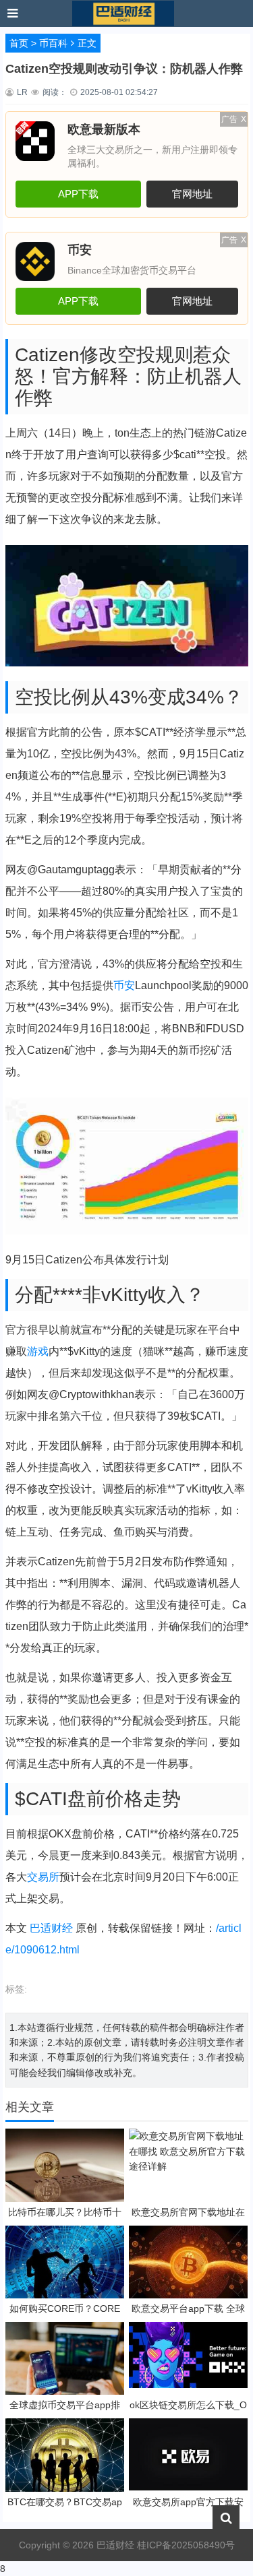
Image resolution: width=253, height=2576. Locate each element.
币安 (124, 985)
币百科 (53, 43)
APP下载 (78, 194)
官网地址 (192, 194)
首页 (19, 43)
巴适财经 (51, 1928)
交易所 (43, 1877)
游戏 (38, 1351)
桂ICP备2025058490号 (185, 2545)
